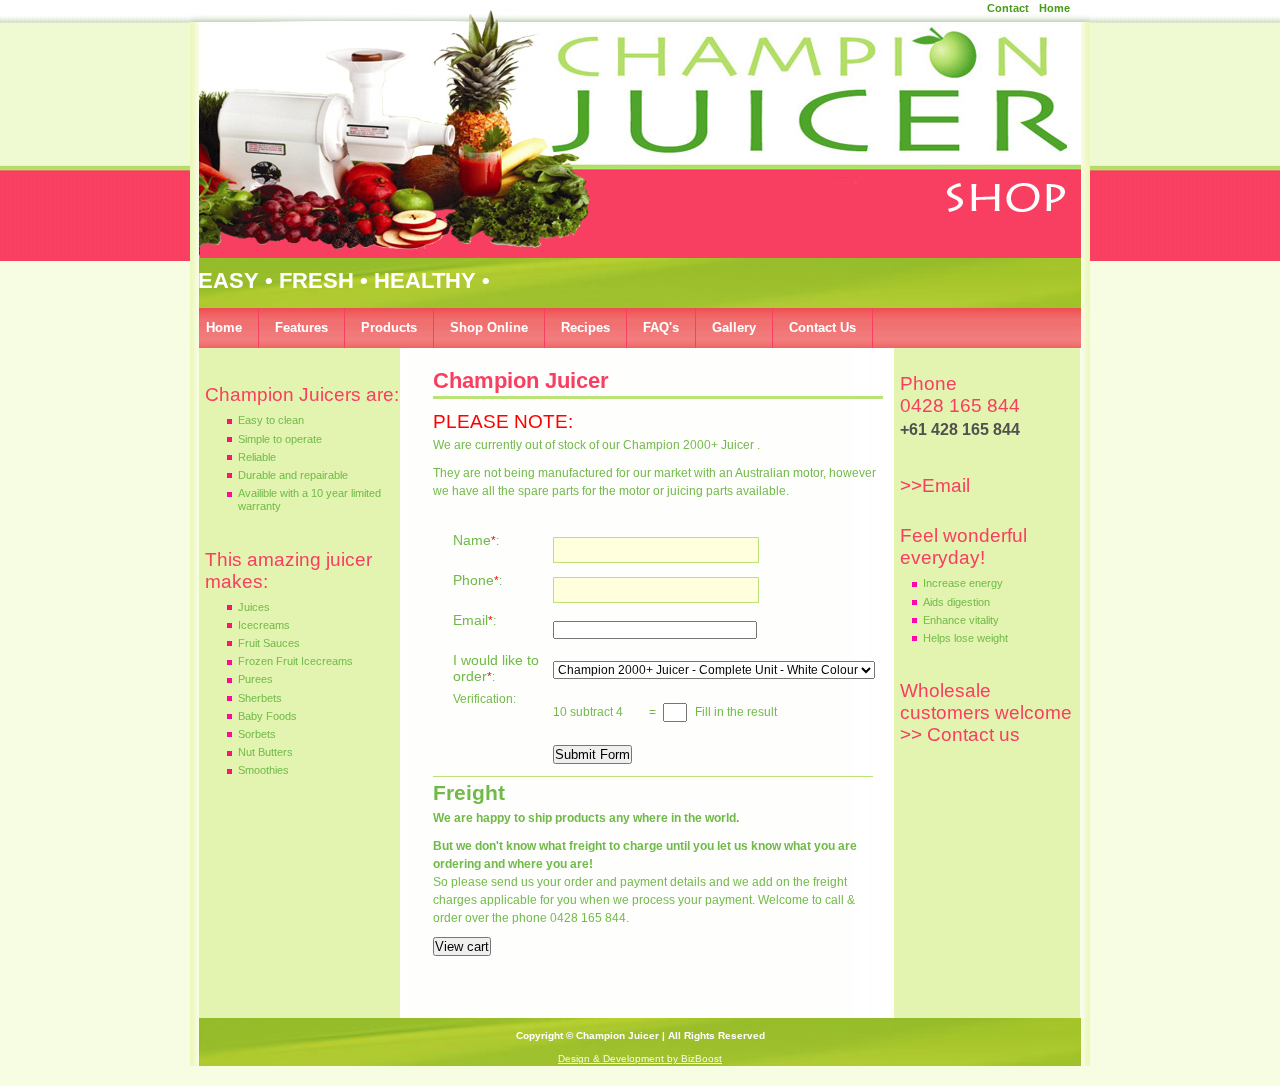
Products (389, 327)
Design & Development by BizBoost (640, 1058)
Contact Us (822, 327)
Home (1054, 8)
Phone (473, 580)
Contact (1008, 8)
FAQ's (661, 327)
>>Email (937, 485)
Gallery (734, 327)
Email (470, 620)
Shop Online (489, 327)
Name (472, 540)
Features (301, 327)
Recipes (585, 327)
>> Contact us (960, 734)
